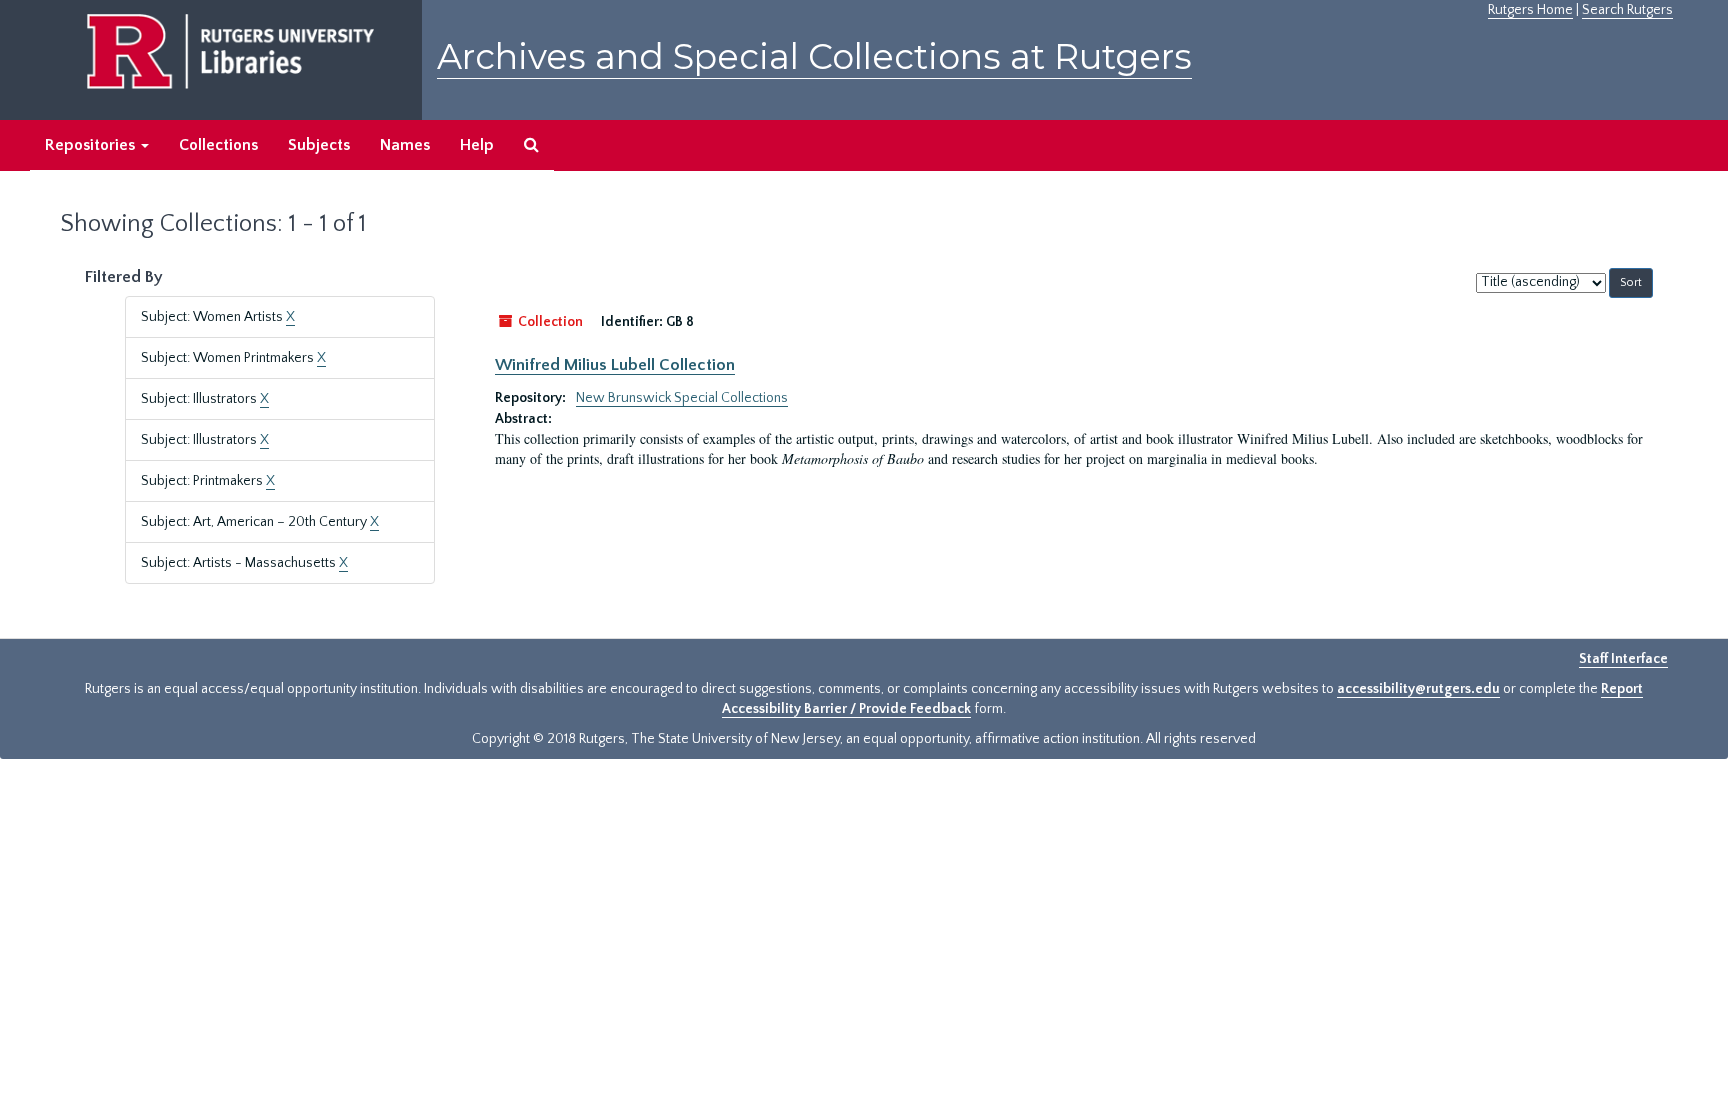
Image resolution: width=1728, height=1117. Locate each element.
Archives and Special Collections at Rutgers (814, 56)
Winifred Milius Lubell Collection (615, 365)
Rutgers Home (1530, 10)
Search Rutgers (1627, 10)
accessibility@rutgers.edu (1418, 689)
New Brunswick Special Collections (682, 398)
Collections (218, 145)
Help (477, 145)
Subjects (319, 145)
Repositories (92, 145)
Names (405, 145)
